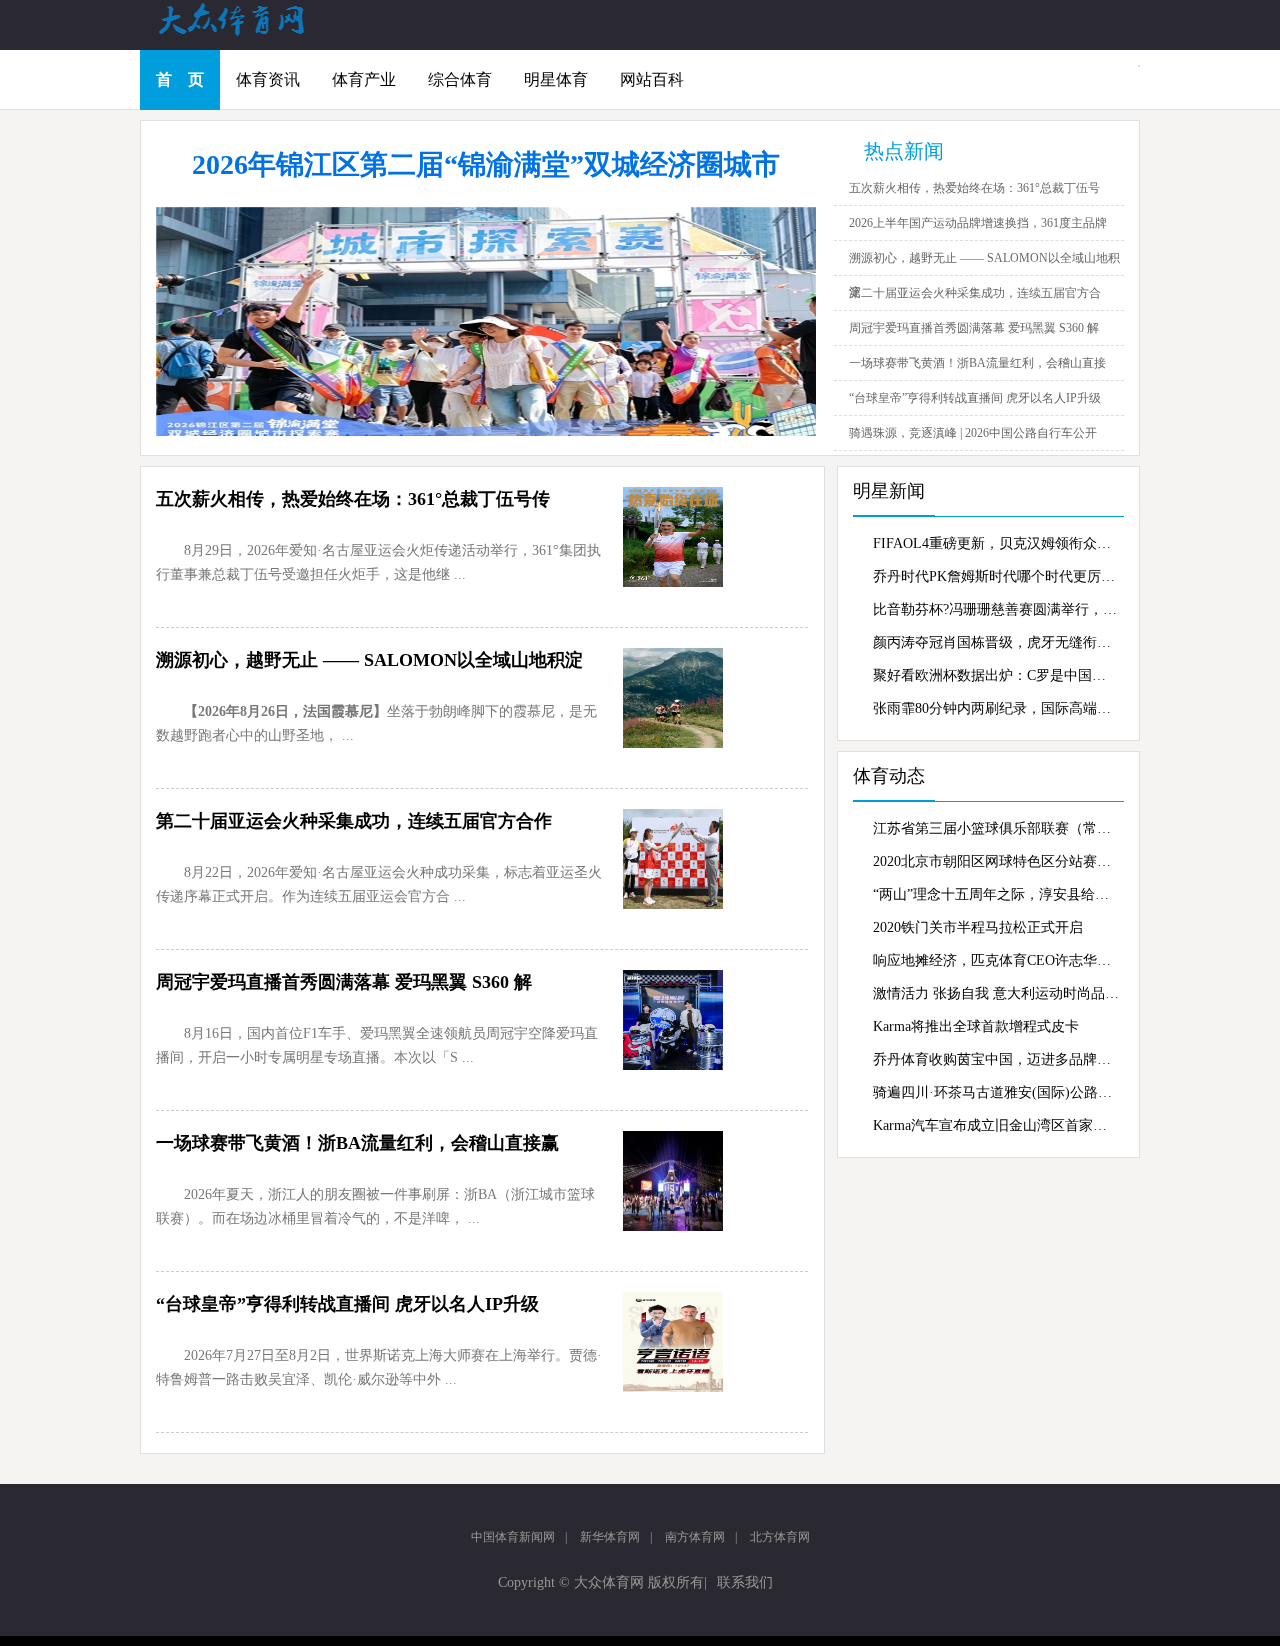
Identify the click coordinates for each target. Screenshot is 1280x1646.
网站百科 (652, 79)
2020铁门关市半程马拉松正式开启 (978, 927)
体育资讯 (268, 79)
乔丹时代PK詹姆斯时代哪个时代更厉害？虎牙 (996, 576)
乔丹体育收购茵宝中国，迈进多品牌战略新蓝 (996, 1059)
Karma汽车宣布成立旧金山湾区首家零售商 (996, 1125)
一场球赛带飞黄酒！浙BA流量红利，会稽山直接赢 (357, 1143)
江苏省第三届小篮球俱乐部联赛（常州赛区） (996, 828)
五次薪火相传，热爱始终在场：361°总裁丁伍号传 (353, 499)
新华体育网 (610, 1537)
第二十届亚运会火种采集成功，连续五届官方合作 (354, 821)
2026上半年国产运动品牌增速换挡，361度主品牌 (978, 223)
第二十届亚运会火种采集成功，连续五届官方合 (975, 293)
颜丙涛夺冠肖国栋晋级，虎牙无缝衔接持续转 (996, 642)
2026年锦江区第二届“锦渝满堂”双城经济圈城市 (486, 164)
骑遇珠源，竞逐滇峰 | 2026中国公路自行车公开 (973, 433)
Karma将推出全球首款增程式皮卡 (976, 1026)
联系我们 (745, 1582)
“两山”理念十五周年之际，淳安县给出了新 (996, 894)
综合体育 (460, 79)
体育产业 (364, 79)
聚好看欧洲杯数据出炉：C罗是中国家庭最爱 (996, 675)
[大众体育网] (250, 34)
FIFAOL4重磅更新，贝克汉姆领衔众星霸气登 (996, 543)
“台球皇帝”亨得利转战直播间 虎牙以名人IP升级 (975, 398)
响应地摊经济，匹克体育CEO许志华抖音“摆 (996, 960)
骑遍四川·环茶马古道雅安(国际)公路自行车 (996, 1092)
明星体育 (556, 79)
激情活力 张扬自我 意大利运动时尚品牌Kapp (996, 993)
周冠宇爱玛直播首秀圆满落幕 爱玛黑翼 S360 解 (974, 328)
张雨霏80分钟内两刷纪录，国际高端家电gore (996, 708)
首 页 (180, 79)
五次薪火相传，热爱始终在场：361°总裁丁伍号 (974, 188)
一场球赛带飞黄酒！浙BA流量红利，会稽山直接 (977, 363)
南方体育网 (695, 1537)
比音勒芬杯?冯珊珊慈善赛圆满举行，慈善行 (996, 609)
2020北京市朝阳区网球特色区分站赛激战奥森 (996, 861)
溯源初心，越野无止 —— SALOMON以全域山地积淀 (369, 660)
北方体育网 (780, 1537)
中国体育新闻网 (513, 1537)
